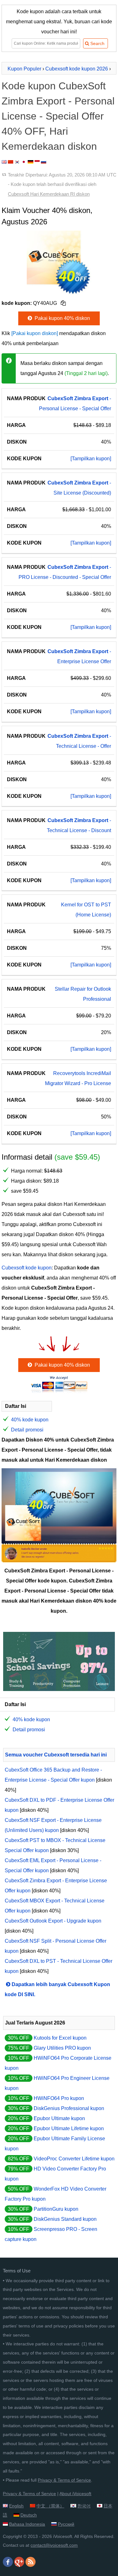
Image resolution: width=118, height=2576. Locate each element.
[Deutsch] (31, 162)
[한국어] (17, 162)
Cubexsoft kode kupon (27, 1268)
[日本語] (24, 162)
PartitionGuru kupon (56, 2209)
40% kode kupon (30, 1420)
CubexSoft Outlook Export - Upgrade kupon (53, 1921)
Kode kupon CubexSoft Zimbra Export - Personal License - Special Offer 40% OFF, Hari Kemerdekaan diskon (58, 116)
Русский (66, 2524)
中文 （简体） (50, 2506)
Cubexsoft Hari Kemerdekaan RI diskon (49, 194)
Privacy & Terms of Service (64, 2480)
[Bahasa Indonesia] (37, 162)
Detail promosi (27, 1430)
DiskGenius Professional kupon (69, 2108)
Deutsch (29, 2515)
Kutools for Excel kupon (60, 2038)
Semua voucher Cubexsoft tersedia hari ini (56, 1755)
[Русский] (44, 162)
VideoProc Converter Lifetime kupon (74, 2159)
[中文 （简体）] (11, 162)
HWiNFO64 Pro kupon (59, 2098)
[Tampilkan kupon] (91, 459)
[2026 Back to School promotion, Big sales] (59, 1689)
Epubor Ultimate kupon (59, 2118)
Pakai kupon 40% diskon (62, 318)
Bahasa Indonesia (27, 2524)
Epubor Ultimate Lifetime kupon (69, 2128)
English (16, 2506)
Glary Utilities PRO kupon (62, 2048)
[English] (4, 162)
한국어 (84, 2506)
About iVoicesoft (75, 2494)
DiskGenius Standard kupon (65, 2219)
